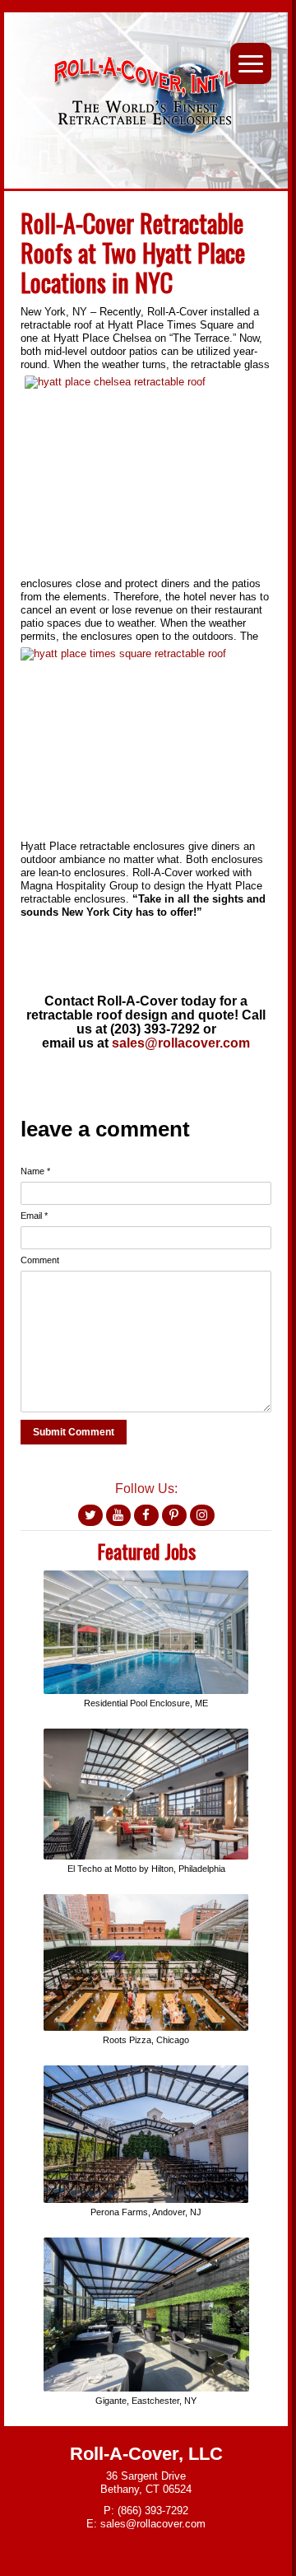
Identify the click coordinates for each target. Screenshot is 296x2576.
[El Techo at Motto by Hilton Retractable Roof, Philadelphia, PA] (146, 1735)
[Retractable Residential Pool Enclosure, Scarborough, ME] (146, 1577)
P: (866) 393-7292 (146, 2511)
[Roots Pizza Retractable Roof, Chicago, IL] (146, 1900)
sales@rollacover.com (181, 1043)
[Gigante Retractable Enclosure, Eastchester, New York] (146, 2244)
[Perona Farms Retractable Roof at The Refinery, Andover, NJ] (146, 2072)
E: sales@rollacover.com (146, 2524)
